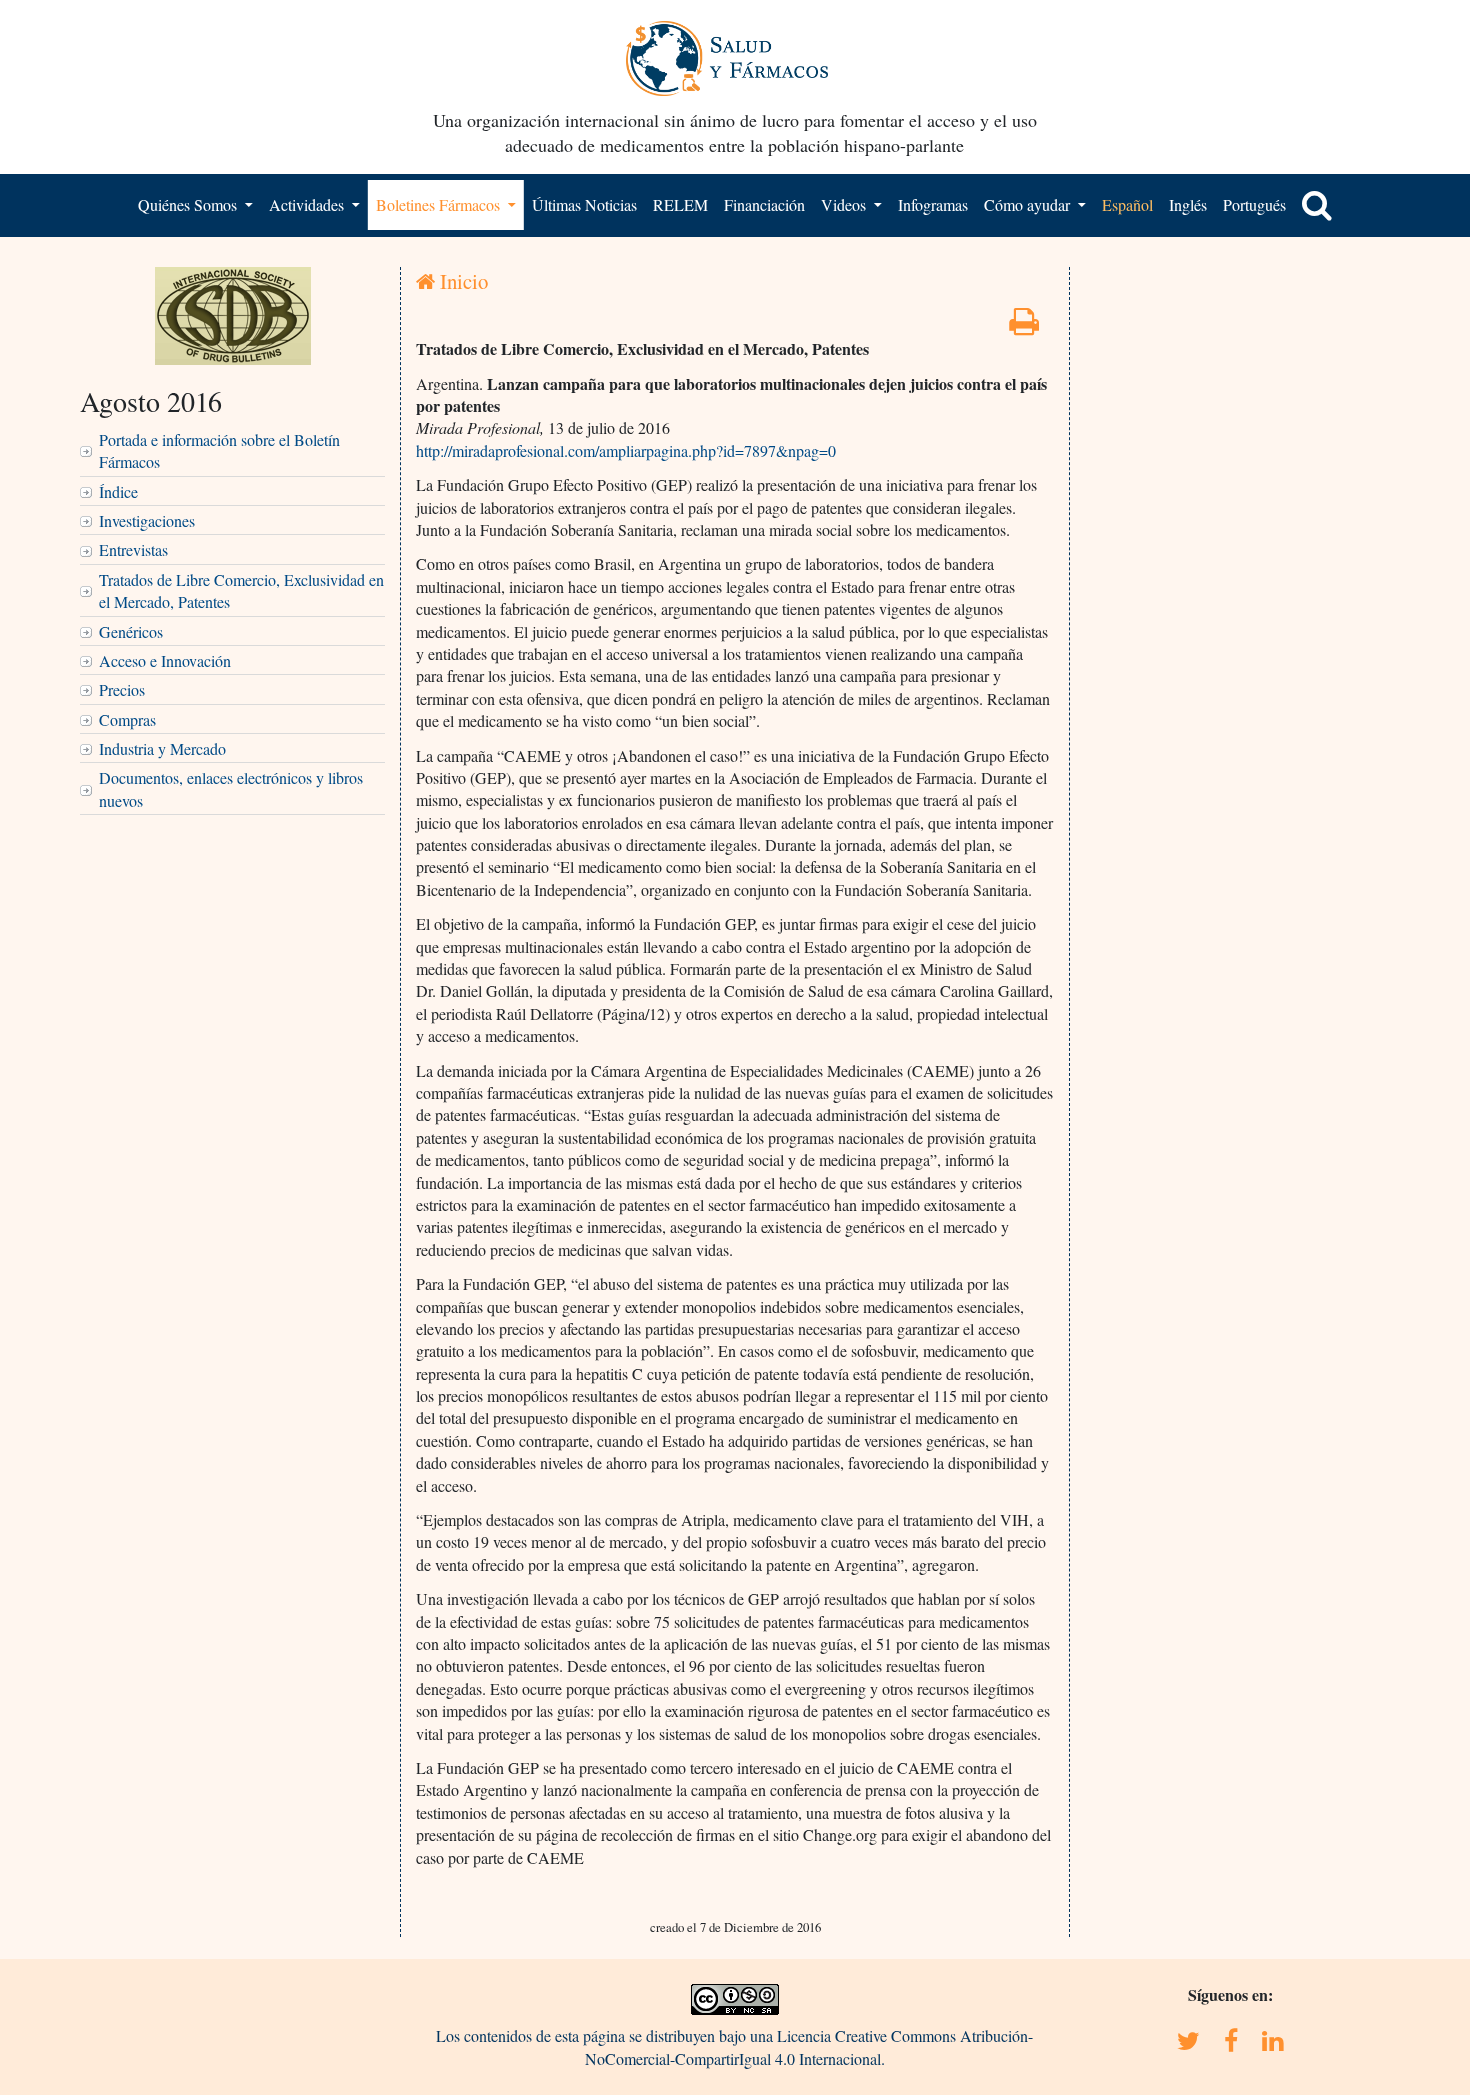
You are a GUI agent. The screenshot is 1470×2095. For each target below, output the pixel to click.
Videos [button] (845, 204)
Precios (122, 689)
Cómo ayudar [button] (1029, 204)
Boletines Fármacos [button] (440, 204)
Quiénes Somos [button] (189, 204)
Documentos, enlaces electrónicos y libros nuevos (231, 788)
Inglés (1188, 204)
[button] (1317, 205)
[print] (1024, 326)
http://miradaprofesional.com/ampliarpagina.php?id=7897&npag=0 (626, 450)
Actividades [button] (308, 204)
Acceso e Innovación (165, 660)
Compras (127, 719)
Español (1127, 204)
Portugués (1254, 204)
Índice (118, 491)
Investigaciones (147, 520)
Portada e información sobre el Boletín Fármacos (219, 450)
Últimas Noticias (584, 204)
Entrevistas (133, 549)
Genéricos (131, 631)
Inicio (461, 281)
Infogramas (933, 204)
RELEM (680, 204)
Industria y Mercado (162, 748)
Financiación (764, 204)
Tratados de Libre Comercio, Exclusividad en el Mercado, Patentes (241, 590)
